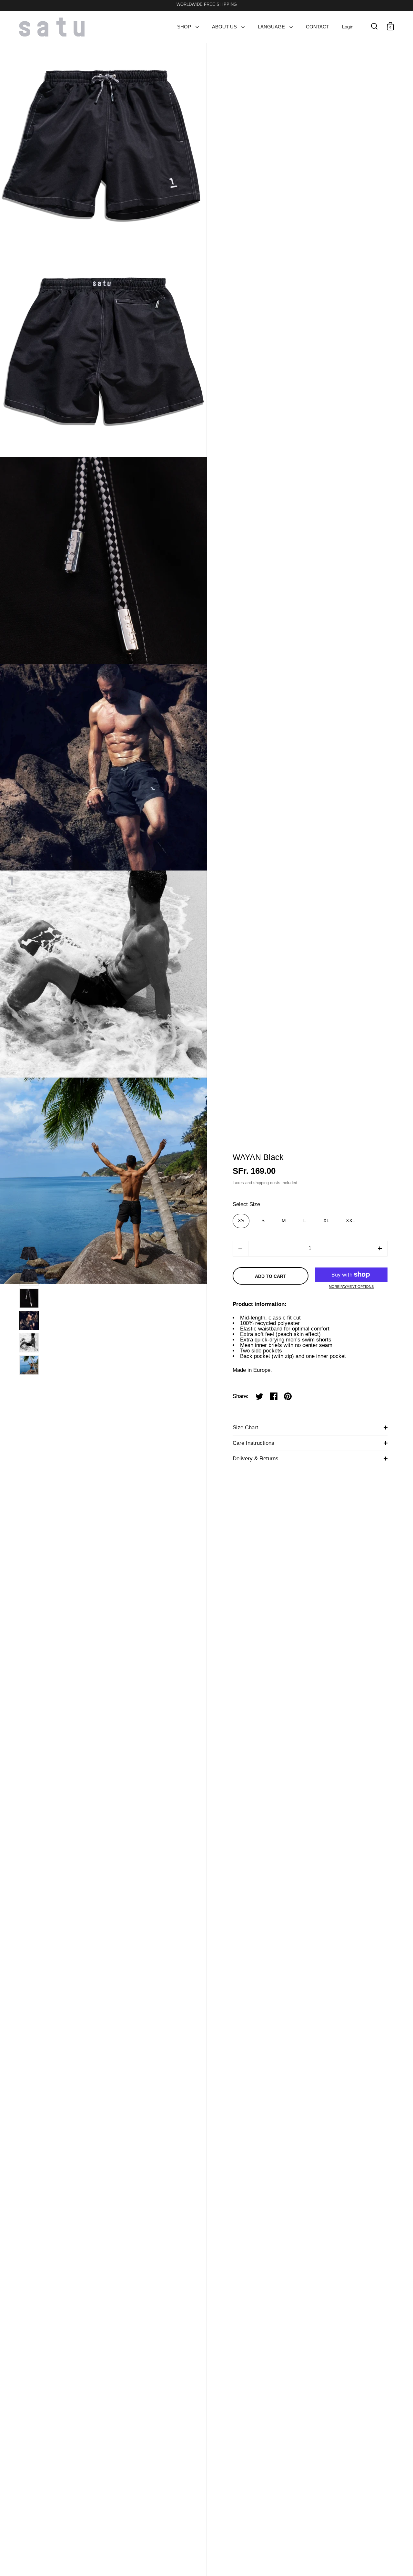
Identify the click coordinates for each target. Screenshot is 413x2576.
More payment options (351, 1287)
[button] (380, 1249)
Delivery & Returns (256, 1459)
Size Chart (245, 1428)
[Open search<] (374, 26)
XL (326, 1221)
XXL (350, 1221)
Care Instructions (253, 1443)
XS (241, 1221)
